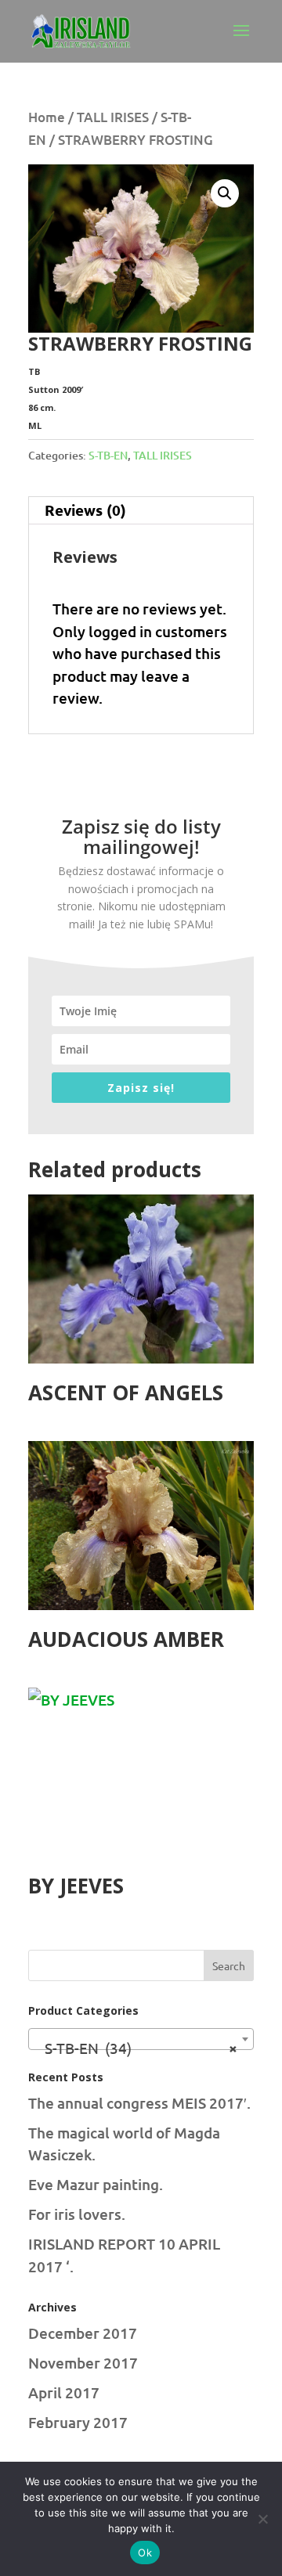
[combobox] (141, 2039)
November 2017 (83, 2363)
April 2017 (64, 2392)
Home (47, 117)
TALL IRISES (113, 117)
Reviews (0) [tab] (85, 510)
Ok (145, 2553)
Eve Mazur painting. (96, 2184)
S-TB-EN (108, 455)
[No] (262, 2519)
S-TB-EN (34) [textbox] (136, 2047)
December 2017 (83, 2333)
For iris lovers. (77, 2214)
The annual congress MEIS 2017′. (139, 2103)
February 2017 (78, 2422)
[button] (225, 193)
